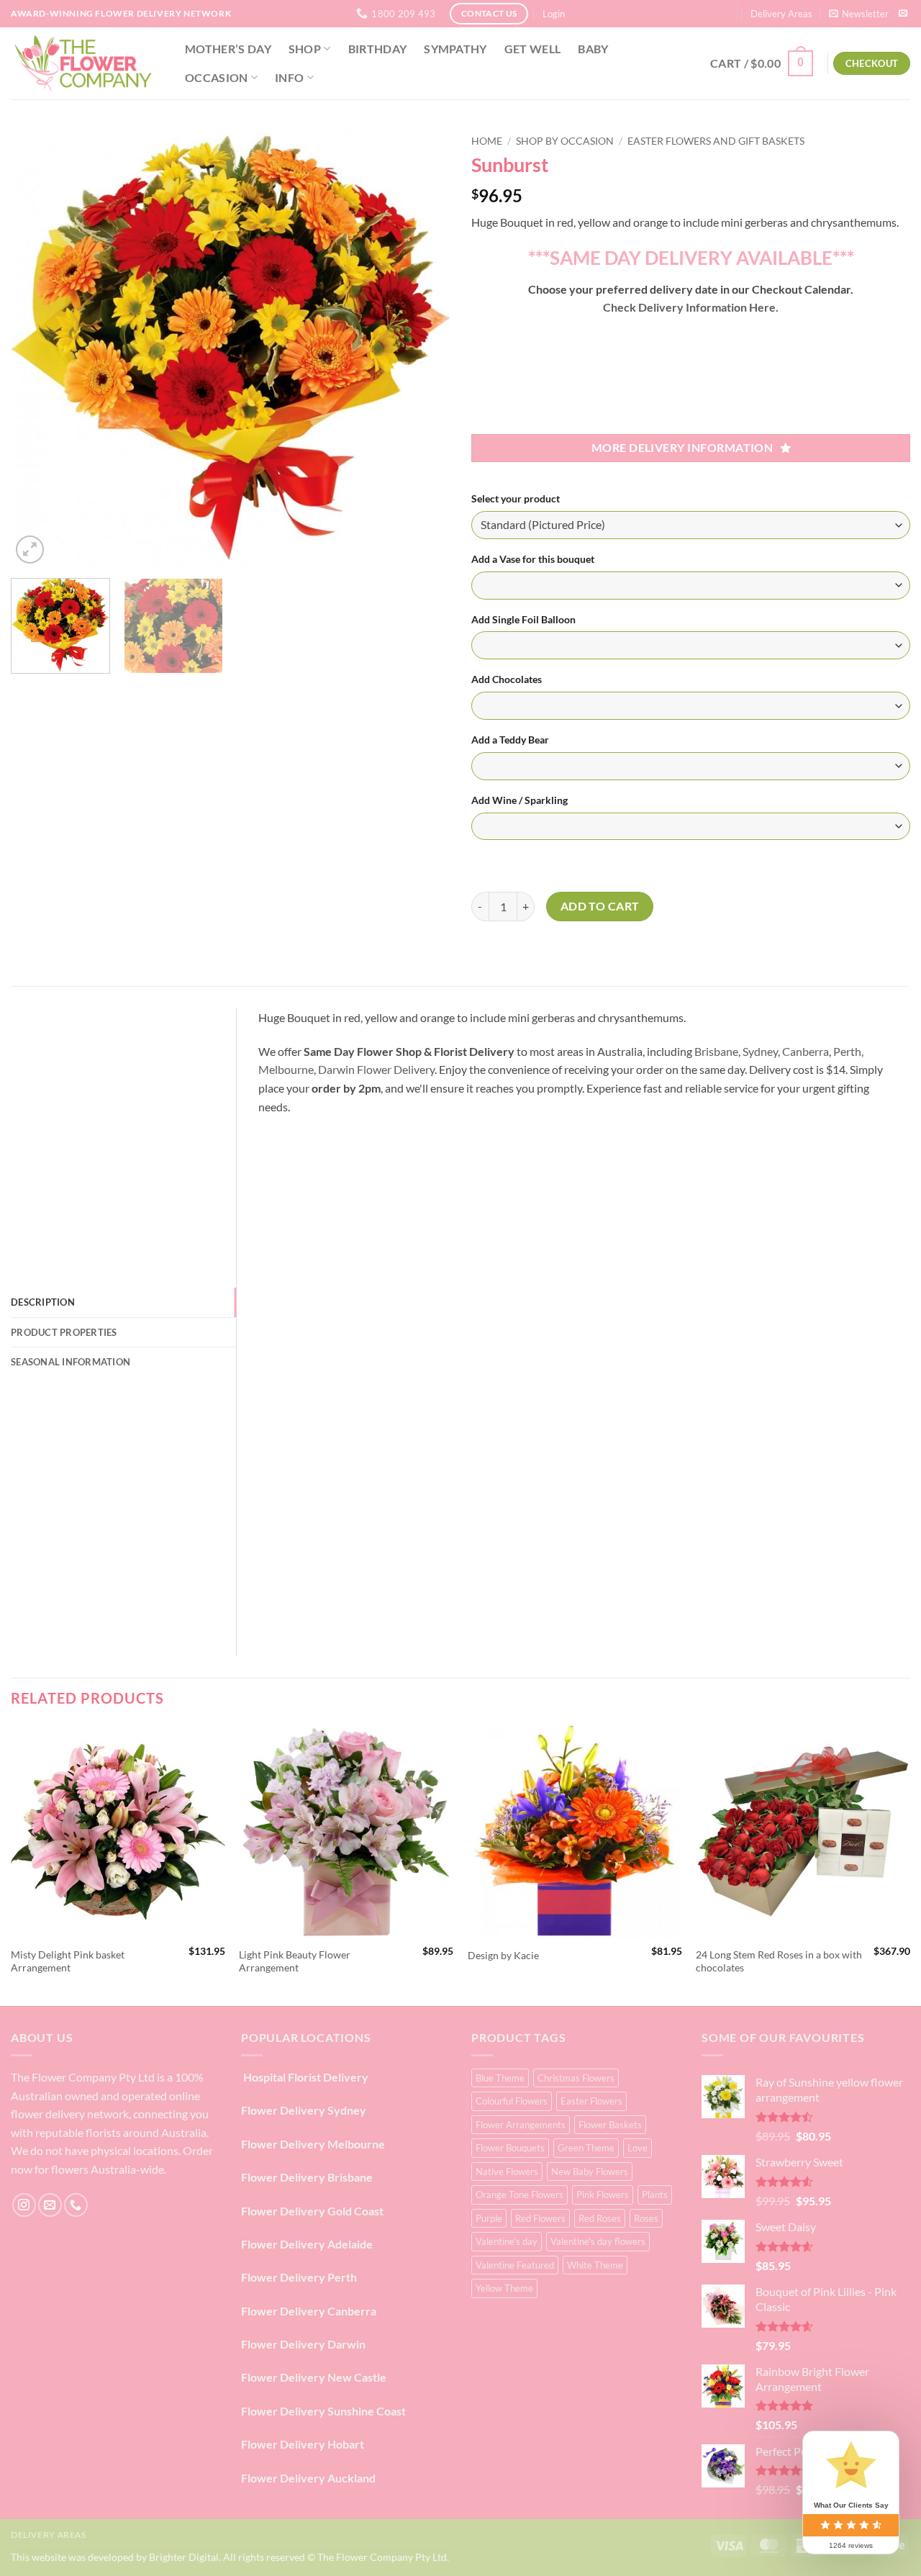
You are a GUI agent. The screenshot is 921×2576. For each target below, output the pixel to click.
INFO (289, 77)
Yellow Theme (504, 2288)
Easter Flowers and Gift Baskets (716, 141)
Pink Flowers (603, 2195)
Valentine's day (507, 2241)
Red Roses (600, 2218)
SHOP (305, 49)
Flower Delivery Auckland (308, 2478)
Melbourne (286, 1069)
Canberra (806, 1051)
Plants (655, 2195)
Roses (646, 2218)
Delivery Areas (781, 14)
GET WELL (533, 49)
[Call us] (76, 2205)
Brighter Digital (184, 2557)
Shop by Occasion (565, 141)
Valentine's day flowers (598, 2241)
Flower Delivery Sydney (304, 2110)
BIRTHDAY (378, 49)
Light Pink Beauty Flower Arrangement (295, 1961)
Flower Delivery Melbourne (313, 2144)
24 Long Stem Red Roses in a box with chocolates (779, 1961)
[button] (554, 14)
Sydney (760, 1051)
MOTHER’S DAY (228, 49)
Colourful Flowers (512, 2101)
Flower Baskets (610, 2125)
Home (487, 141)
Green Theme (586, 2148)
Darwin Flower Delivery (376, 1069)
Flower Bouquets (510, 2148)
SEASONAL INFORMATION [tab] (71, 1362)
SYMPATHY (455, 49)
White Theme (595, 2265)
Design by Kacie (503, 1955)
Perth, (848, 1051)
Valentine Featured (515, 2265)
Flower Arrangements (521, 2125)
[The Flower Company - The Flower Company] (83, 63)
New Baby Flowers (590, 2171)
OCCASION (217, 77)
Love (638, 2148)
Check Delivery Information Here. (691, 307)
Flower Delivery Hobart (303, 2444)
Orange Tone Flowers (520, 2195)
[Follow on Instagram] (24, 2205)
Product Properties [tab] (64, 1332)
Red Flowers (540, 2218)
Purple (489, 2218)
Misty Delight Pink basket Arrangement (68, 1961)
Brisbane (716, 1051)
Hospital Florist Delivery (305, 2077)
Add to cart (600, 906)
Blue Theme (500, 2078)
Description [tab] (43, 1302)
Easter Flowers (591, 2101)
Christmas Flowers (576, 2078)
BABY (593, 49)
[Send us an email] (903, 14)
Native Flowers (507, 2171)
